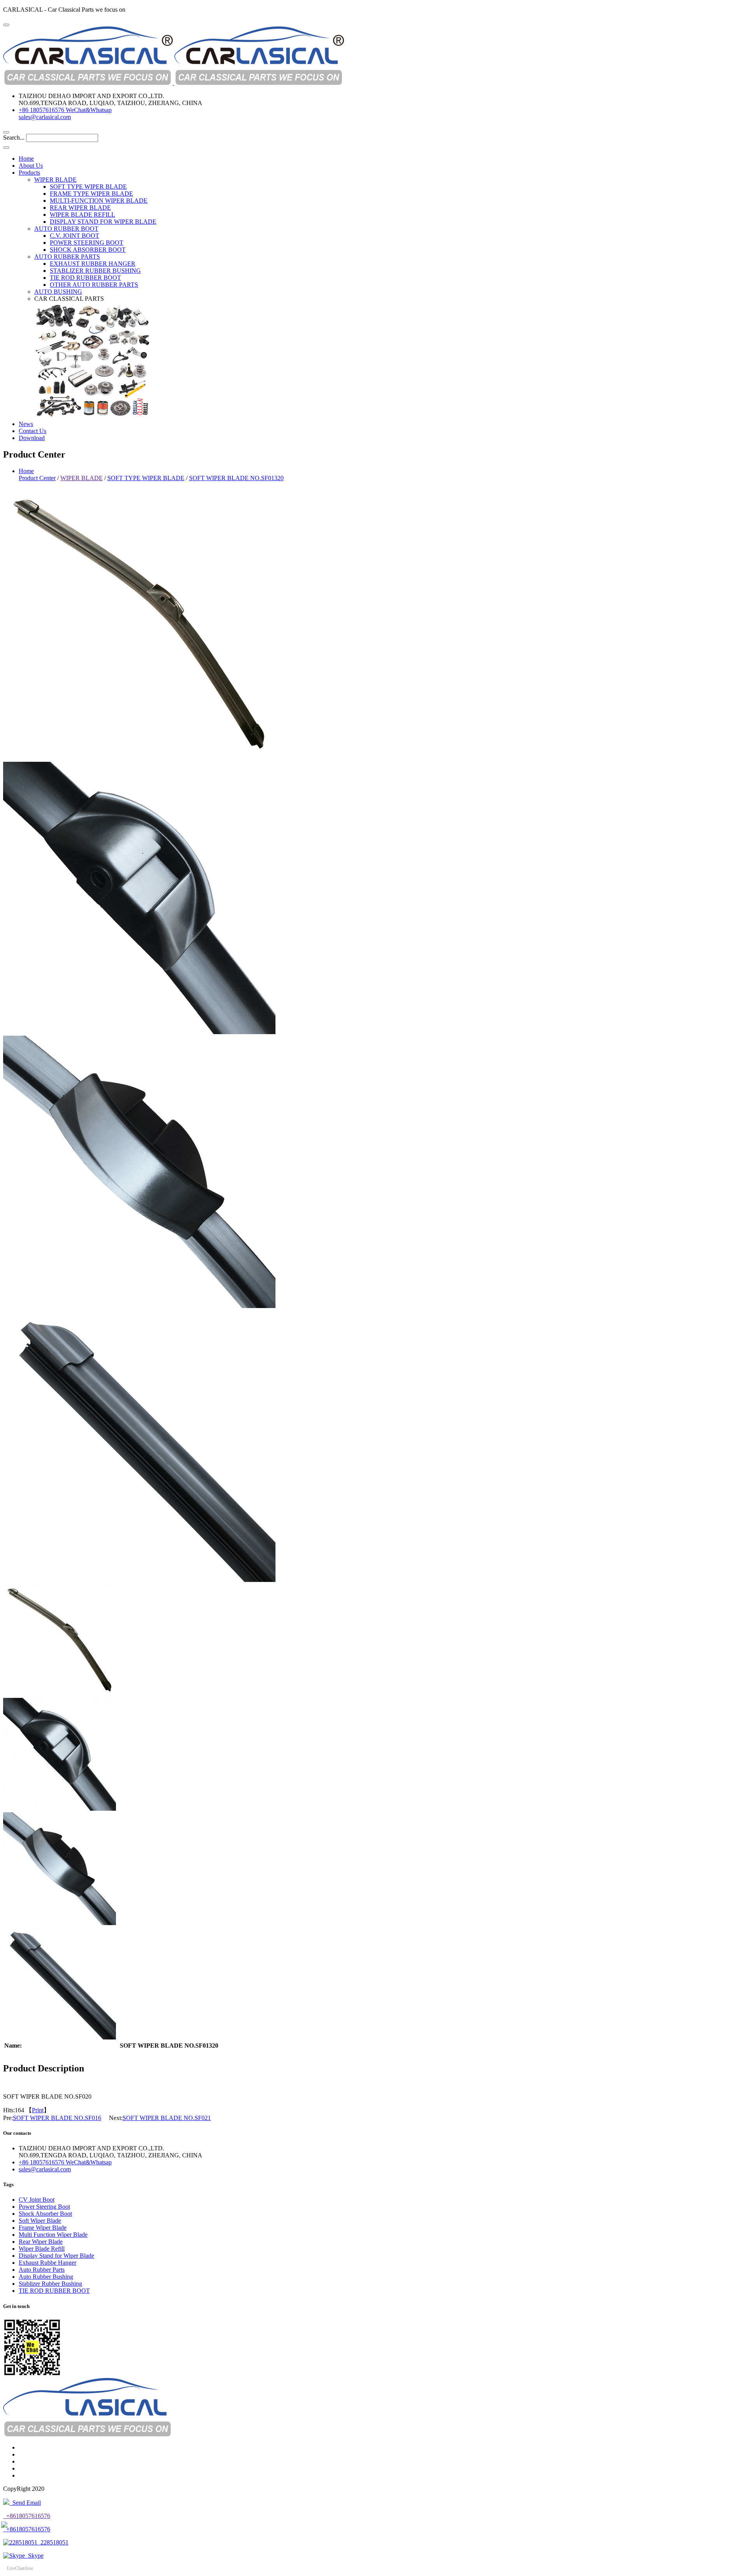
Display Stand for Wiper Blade (56, 2256)
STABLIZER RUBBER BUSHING (95, 271)
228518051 (53, 2542)
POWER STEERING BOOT (87, 243)
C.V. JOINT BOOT (75, 236)
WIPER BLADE (55, 180)
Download (32, 438)
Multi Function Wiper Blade (53, 2235)
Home (26, 159)
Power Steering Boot (44, 2207)
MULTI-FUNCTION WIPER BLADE (99, 201)
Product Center (37, 478)
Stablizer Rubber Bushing (50, 2284)
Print (38, 2110)
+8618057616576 (27, 2516)
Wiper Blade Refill (42, 2249)
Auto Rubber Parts (42, 2270)
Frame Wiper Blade (43, 2228)
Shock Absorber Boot (45, 2214)
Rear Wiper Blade (41, 2242)
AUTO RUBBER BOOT (66, 229)
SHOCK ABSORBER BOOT (88, 250)
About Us (31, 166)
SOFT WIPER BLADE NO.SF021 (167, 2118)
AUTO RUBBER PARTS (67, 257)
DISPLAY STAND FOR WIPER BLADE (103, 222)
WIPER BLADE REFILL (82, 215)
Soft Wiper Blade (40, 2221)
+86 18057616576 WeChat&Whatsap (65, 110)
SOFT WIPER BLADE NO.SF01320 (236, 478)
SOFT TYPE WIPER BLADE (88, 187)
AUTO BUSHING (58, 292)
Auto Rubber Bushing (46, 2277)
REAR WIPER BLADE (80, 208)
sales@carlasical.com (45, 117)
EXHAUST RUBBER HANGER (93, 264)
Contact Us (32, 431)
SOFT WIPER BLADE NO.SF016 (57, 2118)
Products (29, 173)
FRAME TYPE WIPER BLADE (91, 194)
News (26, 424)
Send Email (25, 2503)
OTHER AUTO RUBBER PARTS (94, 285)
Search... (14, 138)
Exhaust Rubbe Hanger (47, 2263)
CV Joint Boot (37, 2200)
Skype (34, 2556)
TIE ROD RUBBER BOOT (85, 278)
